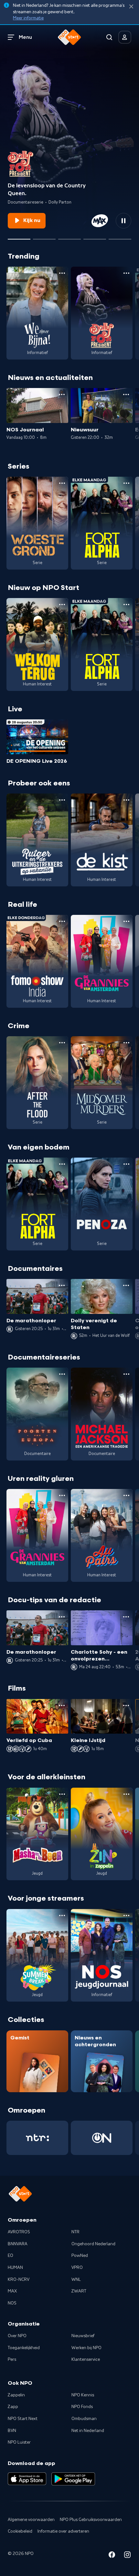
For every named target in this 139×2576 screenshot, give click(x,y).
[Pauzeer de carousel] (123, 221)
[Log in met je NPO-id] (125, 37)
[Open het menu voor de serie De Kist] (126, 800)
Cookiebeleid (20, 2531)
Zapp (13, 2407)
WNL (76, 2280)
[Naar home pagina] (69, 37)
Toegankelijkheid (24, 2348)
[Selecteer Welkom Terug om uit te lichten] (44, 237)
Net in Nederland (88, 2431)
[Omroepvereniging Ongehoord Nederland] (102, 2138)
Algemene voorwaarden (31, 2520)
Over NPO (17, 2336)
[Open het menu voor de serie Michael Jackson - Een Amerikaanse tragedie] (126, 1374)
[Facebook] (112, 2556)
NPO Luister (19, 2442)
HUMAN (15, 2268)
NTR (75, 2232)
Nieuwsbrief (83, 2336)
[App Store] (27, 2479)
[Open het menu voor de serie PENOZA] (126, 1164)
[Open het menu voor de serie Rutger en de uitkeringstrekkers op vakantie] (62, 800)
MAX (12, 2291)
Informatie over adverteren (63, 2531)
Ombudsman (84, 2419)
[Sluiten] (131, 7)
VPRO (77, 2268)
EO (11, 2256)
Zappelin (16, 2395)
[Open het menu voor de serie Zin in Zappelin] (126, 1794)
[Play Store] (73, 2479)
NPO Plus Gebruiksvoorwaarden (91, 2520)
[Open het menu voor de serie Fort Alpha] (126, 483)
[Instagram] (127, 2556)
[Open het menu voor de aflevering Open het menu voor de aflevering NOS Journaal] (62, 394)
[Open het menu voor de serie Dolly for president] (126, 273)
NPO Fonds (82, 2407)
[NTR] (37, 2138)
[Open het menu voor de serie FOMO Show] (62, 921)
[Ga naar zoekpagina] (109, 37)
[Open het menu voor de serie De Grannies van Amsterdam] (126, 921)
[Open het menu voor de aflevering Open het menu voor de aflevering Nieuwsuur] (126, 394)
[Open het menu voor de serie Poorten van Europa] (62, 1374)
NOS (12, 2303)
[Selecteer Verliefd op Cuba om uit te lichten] (95, 237)
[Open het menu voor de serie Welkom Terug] (62, 605)
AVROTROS (19, 2232)
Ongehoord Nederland (93, 2244)
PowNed (80, 2256)
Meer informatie (28, 18)
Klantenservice (86, 2359)
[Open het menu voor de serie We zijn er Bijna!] (62, 273)
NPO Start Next (23, 2419)
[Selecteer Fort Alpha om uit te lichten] (69, 237)
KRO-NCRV (19, 2280)
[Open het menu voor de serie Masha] (62, 1794)
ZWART (79, 2291)
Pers (12, 2359)
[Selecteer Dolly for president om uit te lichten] (19, 237)
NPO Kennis (83, 2395)
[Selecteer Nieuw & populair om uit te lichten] (120, 237)
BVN (12, 2431)
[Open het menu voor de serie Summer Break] (62, 1915)
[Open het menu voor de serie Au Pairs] (126, 1495)
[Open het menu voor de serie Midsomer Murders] (126, 1043)
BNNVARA (18, 2244)
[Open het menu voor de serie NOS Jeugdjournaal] (126, 1915)
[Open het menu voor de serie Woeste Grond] (62, 483)
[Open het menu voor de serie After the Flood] (62, 1043)
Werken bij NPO (86, 2348)
